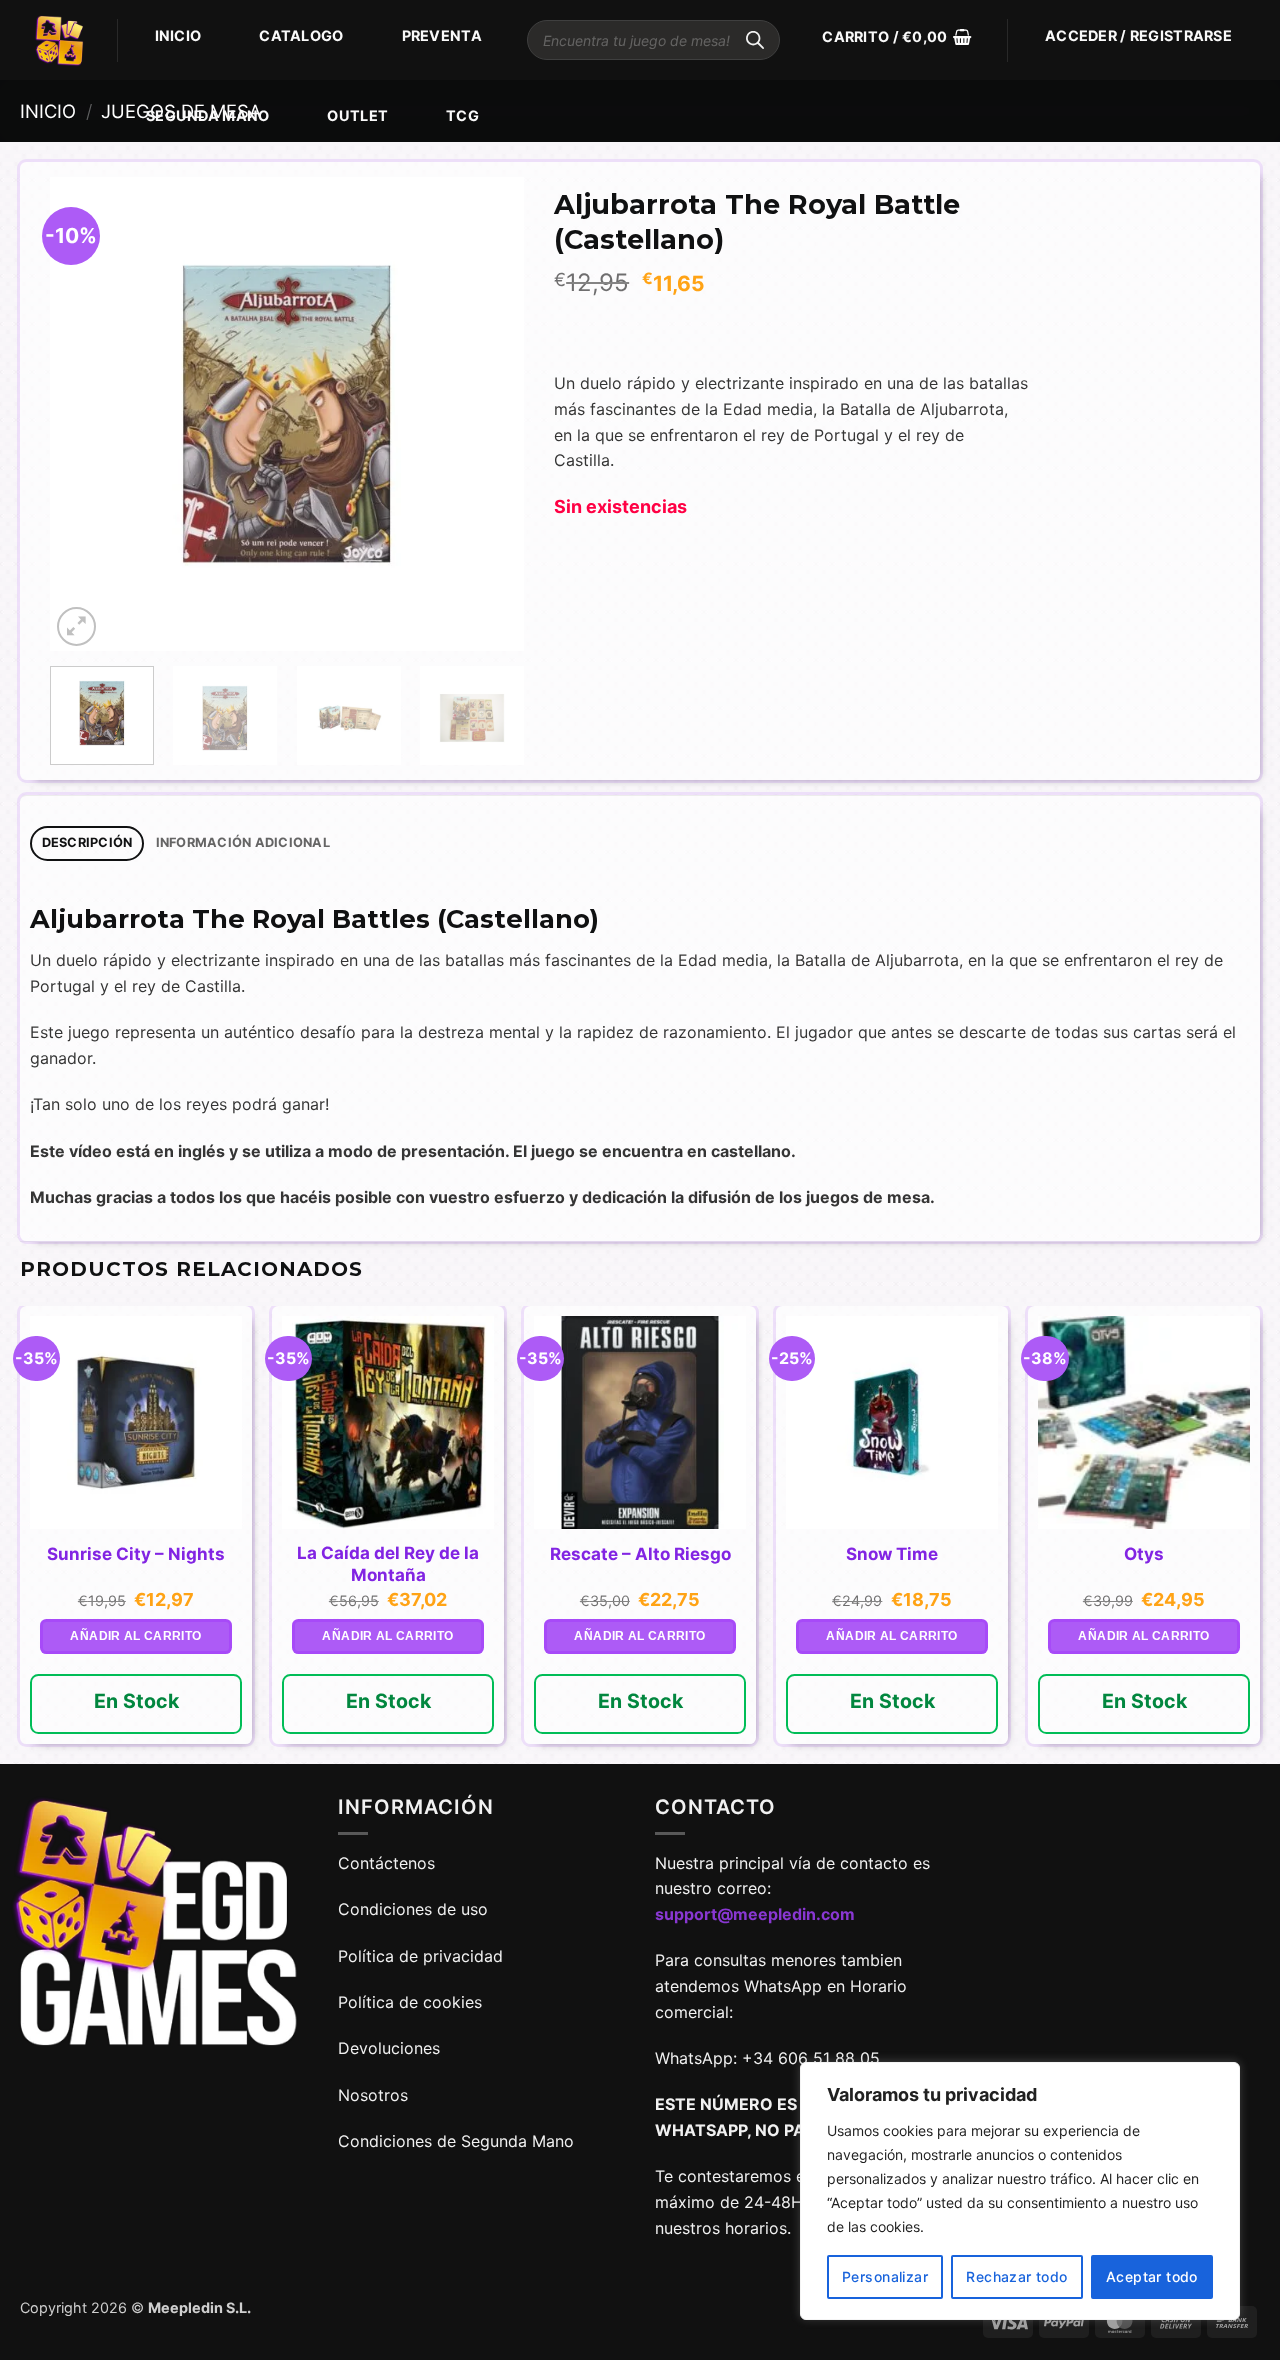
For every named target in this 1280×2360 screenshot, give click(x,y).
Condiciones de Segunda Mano (456, 2141)
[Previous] (85, 414)
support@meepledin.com (755, 1914)
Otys (1144, 1554)
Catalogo (301, 35)
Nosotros (373, 2095)
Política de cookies (410, 2002)
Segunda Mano (207, 115)
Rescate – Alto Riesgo (640, 1554)
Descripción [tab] (87, 842)
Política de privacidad (420, 1956)
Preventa (442, 35)
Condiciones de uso (413, 1909)
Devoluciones (389, 2048)
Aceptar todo (1152, 2276)
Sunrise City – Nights (136, 1554)
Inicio (178, 35)
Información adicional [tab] (243, 842)
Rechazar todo (1016, 2276)
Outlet (357, 115)
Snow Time (892, 1554)
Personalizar (885, 2276)
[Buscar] (755, 40)
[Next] (489, 414)
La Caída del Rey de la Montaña (388, 1564)
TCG (462, 115)
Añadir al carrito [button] (135, 1636)
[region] (1020, 2191)
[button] (896, 37)
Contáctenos (389, 1863)
